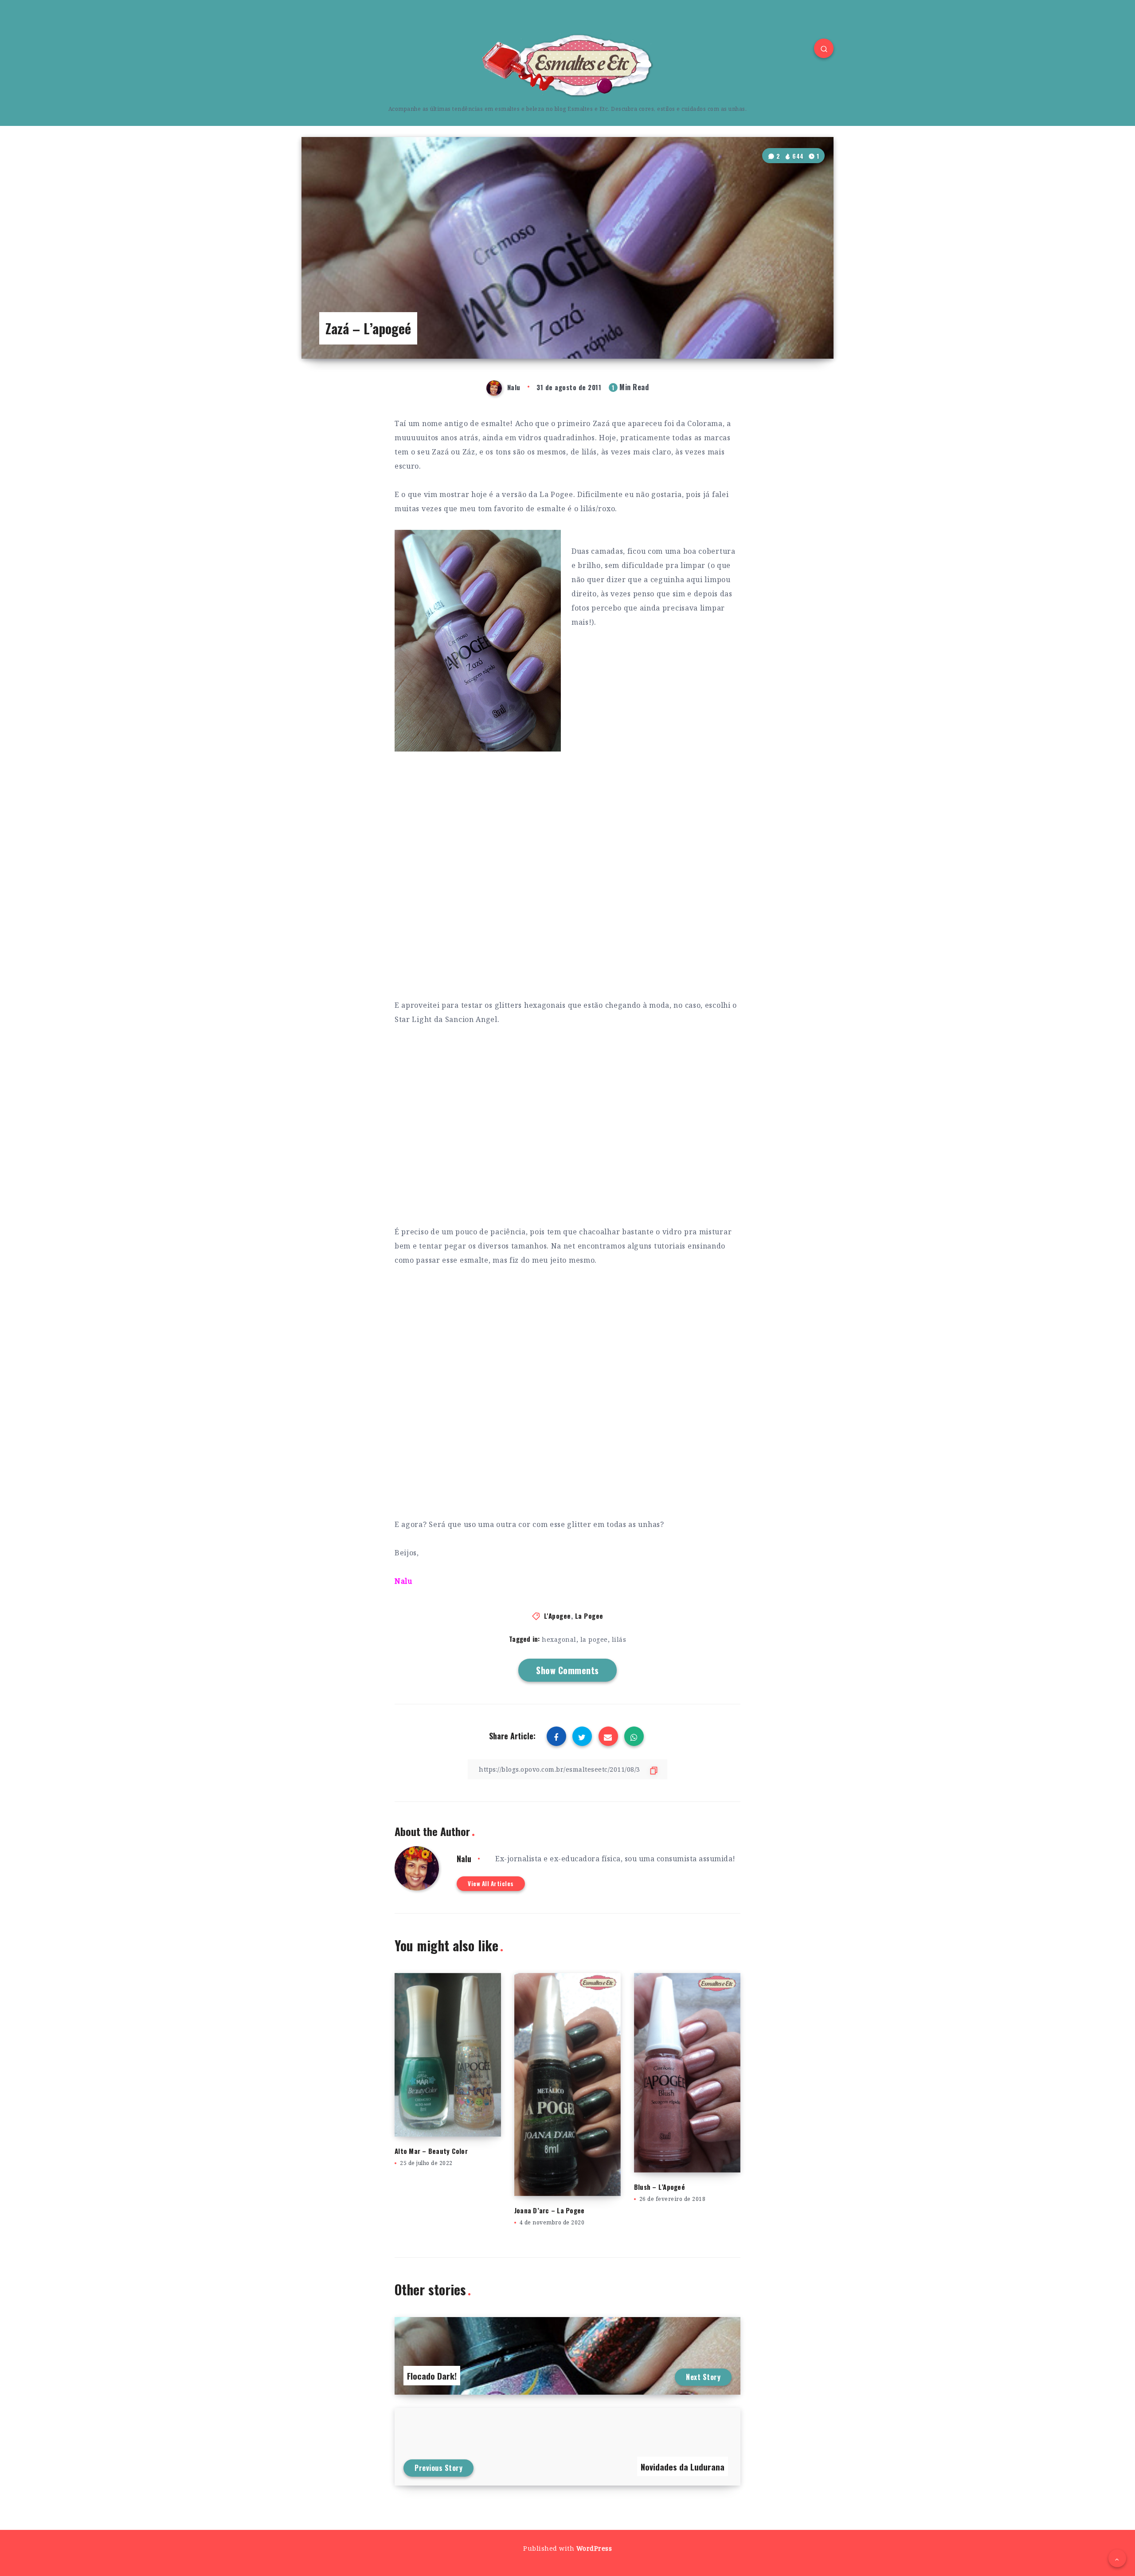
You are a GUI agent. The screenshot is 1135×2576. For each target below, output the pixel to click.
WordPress (594, 2548)
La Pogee (589, 1616)
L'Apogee (558, 1616)
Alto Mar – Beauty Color (431, 2151)
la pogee (594, 1639)
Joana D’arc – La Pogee (550, 2210)
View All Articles (491, 1883)
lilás (619, 1639)
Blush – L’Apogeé (659, 2187)
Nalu (464, 1859)
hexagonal (559, 1639)
